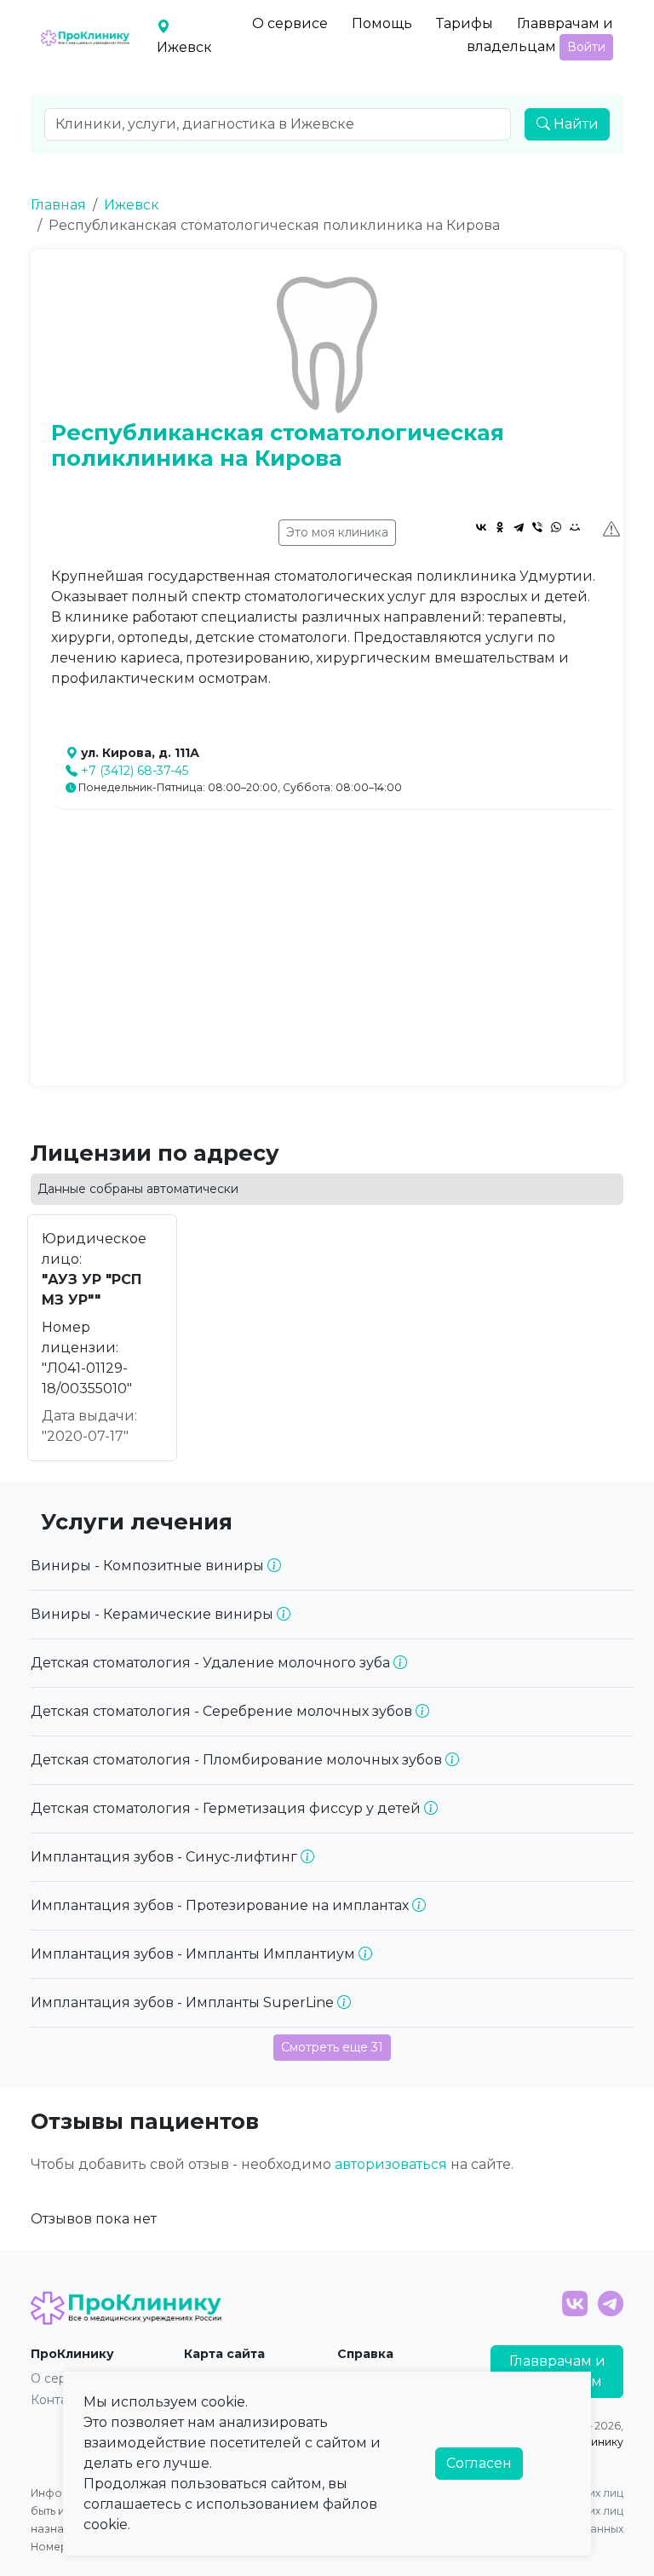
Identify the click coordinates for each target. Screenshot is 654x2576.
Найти (574, 124)
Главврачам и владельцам (540, 35)
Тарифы (465, 23)
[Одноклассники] (500, 527)
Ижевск (132, 205)
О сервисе (290, 23)
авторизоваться (391, 2164)
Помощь (382, 23)
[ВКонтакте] (481, 527)
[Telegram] (519, 527)
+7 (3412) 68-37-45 (135, 771)
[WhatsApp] (556, 527)
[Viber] (537, 527)
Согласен (479, 2463)
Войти (586, 47)
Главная (58, 205)
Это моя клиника (337, 532)
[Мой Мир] (575, 527)
